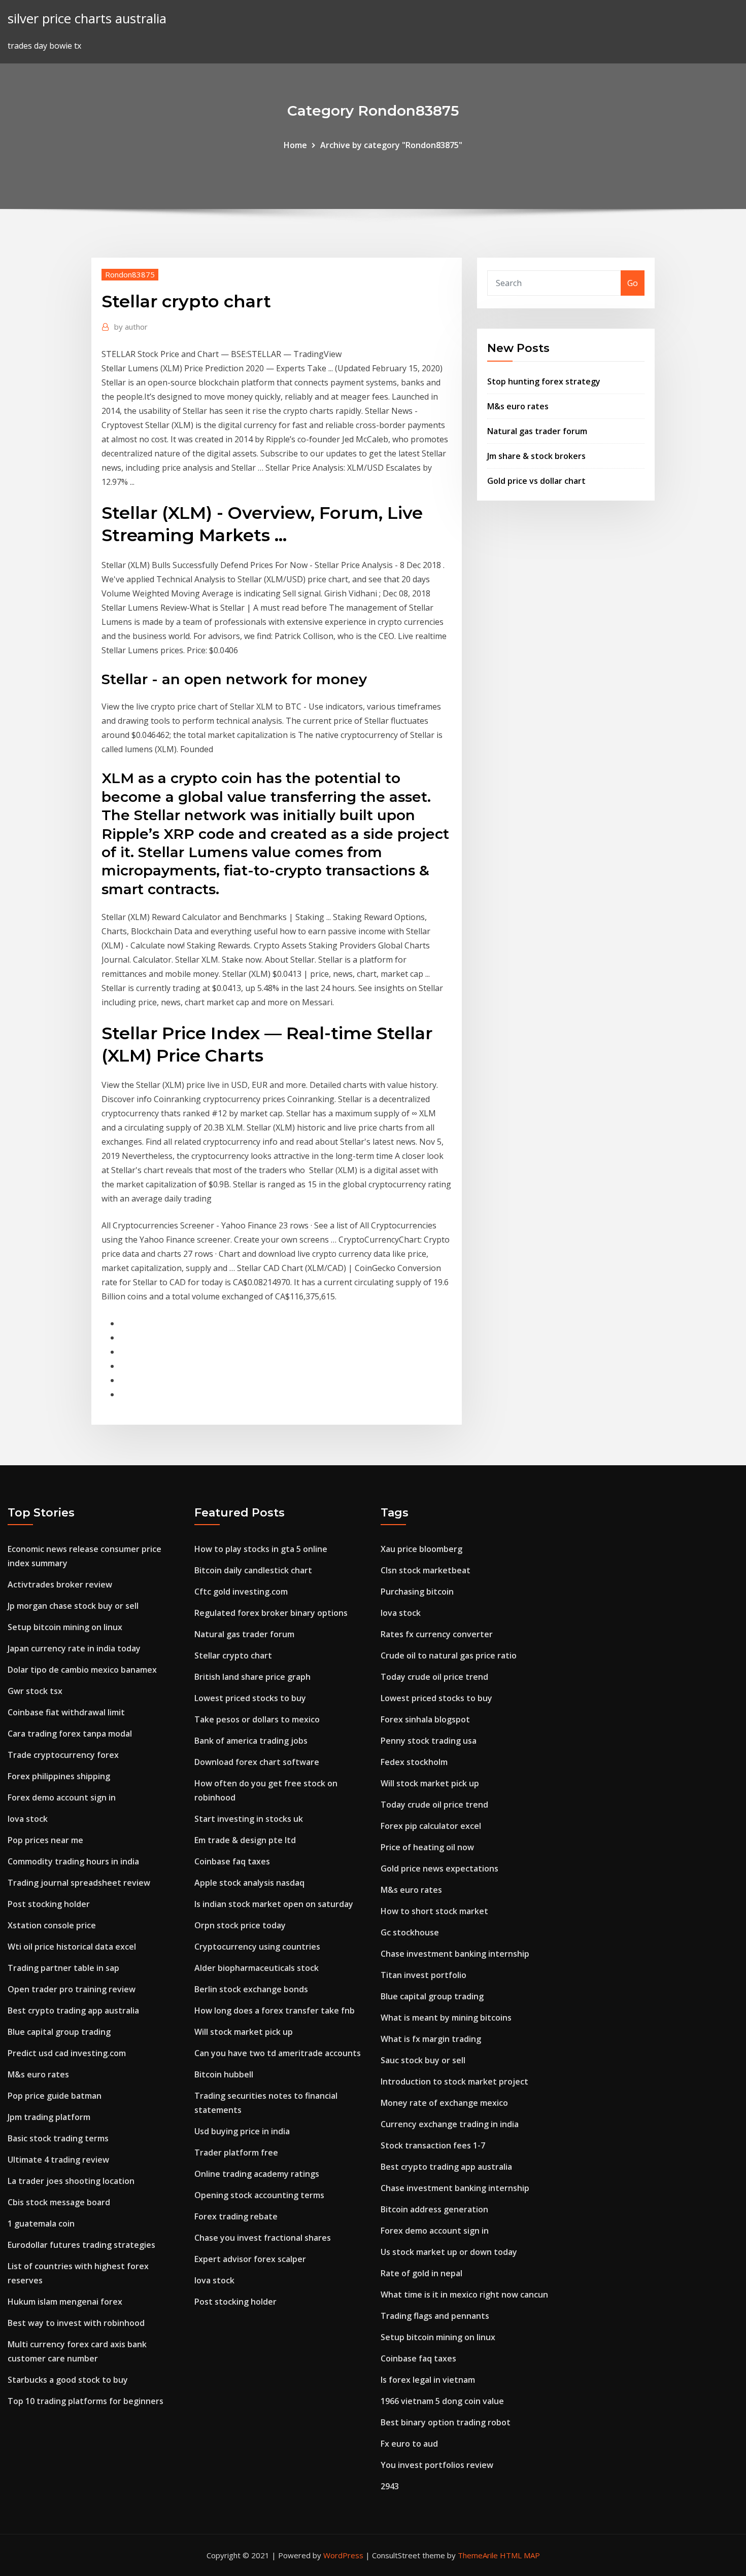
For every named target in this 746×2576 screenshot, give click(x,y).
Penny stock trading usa (429, 1741)
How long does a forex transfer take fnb (275, 2010)
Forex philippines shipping (59, 1776)
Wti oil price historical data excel (72, 1947)
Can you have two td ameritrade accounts (278, 2053)
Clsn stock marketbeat (426, 1570)
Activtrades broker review (60, 1584)
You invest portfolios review (437, 2465)
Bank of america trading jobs (251, 1741)
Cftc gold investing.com (241, 1592)
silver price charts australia (87, 19)
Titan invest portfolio (423, 1975)
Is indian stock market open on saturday (274, 1904)
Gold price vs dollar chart (536, 481)
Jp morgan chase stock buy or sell (73, 1606)
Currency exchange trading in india (450, 2124)
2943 (390, 2486)
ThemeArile (478, 2555)
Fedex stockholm (414, 1762)
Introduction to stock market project (454, 2081)
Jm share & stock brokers (536, 456)
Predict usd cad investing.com (67, 2053)
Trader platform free (236, 2152)
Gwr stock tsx (35, 1691)
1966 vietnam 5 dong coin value (442, 2401)
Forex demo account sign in (62, 1797)
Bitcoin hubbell (224, 2074)
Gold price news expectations (439, 1868)
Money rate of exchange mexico (444, 2103)
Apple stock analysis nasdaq (249, 1883)
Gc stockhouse (410, 1932)
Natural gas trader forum (537, 431)
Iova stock (28, 1819)
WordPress (343, 2555)
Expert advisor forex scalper (250, 2259)
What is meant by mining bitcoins (446, 2018)
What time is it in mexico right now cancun (464, 2295)
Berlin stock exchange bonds (251, 1989)
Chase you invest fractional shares (263, 2238)
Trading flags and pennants (435, 2316)
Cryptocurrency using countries (257, 1947)
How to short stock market (434, 1911)
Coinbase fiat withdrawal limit (66, 1712)
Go (633, 283)
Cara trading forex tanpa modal (70, 1734)
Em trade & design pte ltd (245, 1840)
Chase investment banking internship (455, 1954)
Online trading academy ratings (257, 2174)
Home (295, 145)
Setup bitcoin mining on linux (65, 1627)
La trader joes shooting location (71, 2181)
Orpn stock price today (240, 1925)
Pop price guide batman (55, 2096)
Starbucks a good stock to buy (68, 2380)
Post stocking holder (49, 1904)
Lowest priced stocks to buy (250, 1698)
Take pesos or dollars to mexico (257, 1719)
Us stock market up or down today (449, 2252)
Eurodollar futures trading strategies (81, 2245)
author (131, 327)
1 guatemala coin (41, 2224)
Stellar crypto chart (233, 1655)
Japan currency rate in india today (74, 1648)
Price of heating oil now (427, 1847)
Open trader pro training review (72, 1989)
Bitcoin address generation (434, 2209)
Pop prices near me (45, 1840)
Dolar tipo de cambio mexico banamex (82, 1670)
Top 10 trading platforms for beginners (86, 2401)
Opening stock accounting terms (259, 2195)
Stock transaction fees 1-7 (433, 2145)
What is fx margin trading (431, 2039)
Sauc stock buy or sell (423, 2060)
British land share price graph (252, 1677)
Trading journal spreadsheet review (79, 1883)
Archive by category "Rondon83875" (391, 145)
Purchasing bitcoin (417, 1592)
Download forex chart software (257, 1762)
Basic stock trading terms (58, 2138)
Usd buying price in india (242, 2131)
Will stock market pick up (244, 2032)
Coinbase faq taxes (232, 1861)
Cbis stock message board (59, 2202)
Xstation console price (52, 1925)
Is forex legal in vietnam (428, 2380)
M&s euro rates (518, 406)
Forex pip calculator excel (431, 1826)
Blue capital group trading (59, 2032)
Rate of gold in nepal (421, 2273)
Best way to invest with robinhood (76, 2323)
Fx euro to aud (409, 2444)
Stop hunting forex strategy (544, 381)
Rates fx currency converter (437, 1634)
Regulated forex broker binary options (271, 1613)
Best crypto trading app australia (73, 2010)
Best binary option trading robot (446, 2422)
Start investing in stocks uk (249, 1819)
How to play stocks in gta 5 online (261, 1549)
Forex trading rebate (236, 2216)
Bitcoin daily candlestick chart (253, 1570)
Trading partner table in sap (63, 1968)
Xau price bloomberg (421, 1549)
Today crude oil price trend (434, 1677)
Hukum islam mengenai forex (65, 2302)
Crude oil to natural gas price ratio (449, 1655)
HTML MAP (520, 2555)
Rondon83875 (130, 274)
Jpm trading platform (49, 2117)
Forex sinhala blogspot (425, 1719)
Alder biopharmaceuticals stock (257, 1968)
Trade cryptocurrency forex (63, 1755)
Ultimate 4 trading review (58, 2160)
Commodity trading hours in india (73, 1861)
